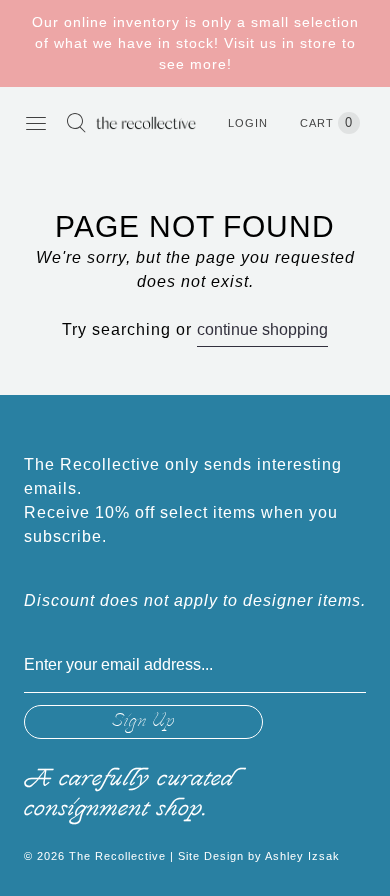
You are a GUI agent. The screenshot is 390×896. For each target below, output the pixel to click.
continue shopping (262, 329)
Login (248, 123)
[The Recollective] (146, 122)
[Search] (76, 123)
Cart (326, 122)
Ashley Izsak (302, 856)
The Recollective (117, 856)
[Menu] (36, 123)
